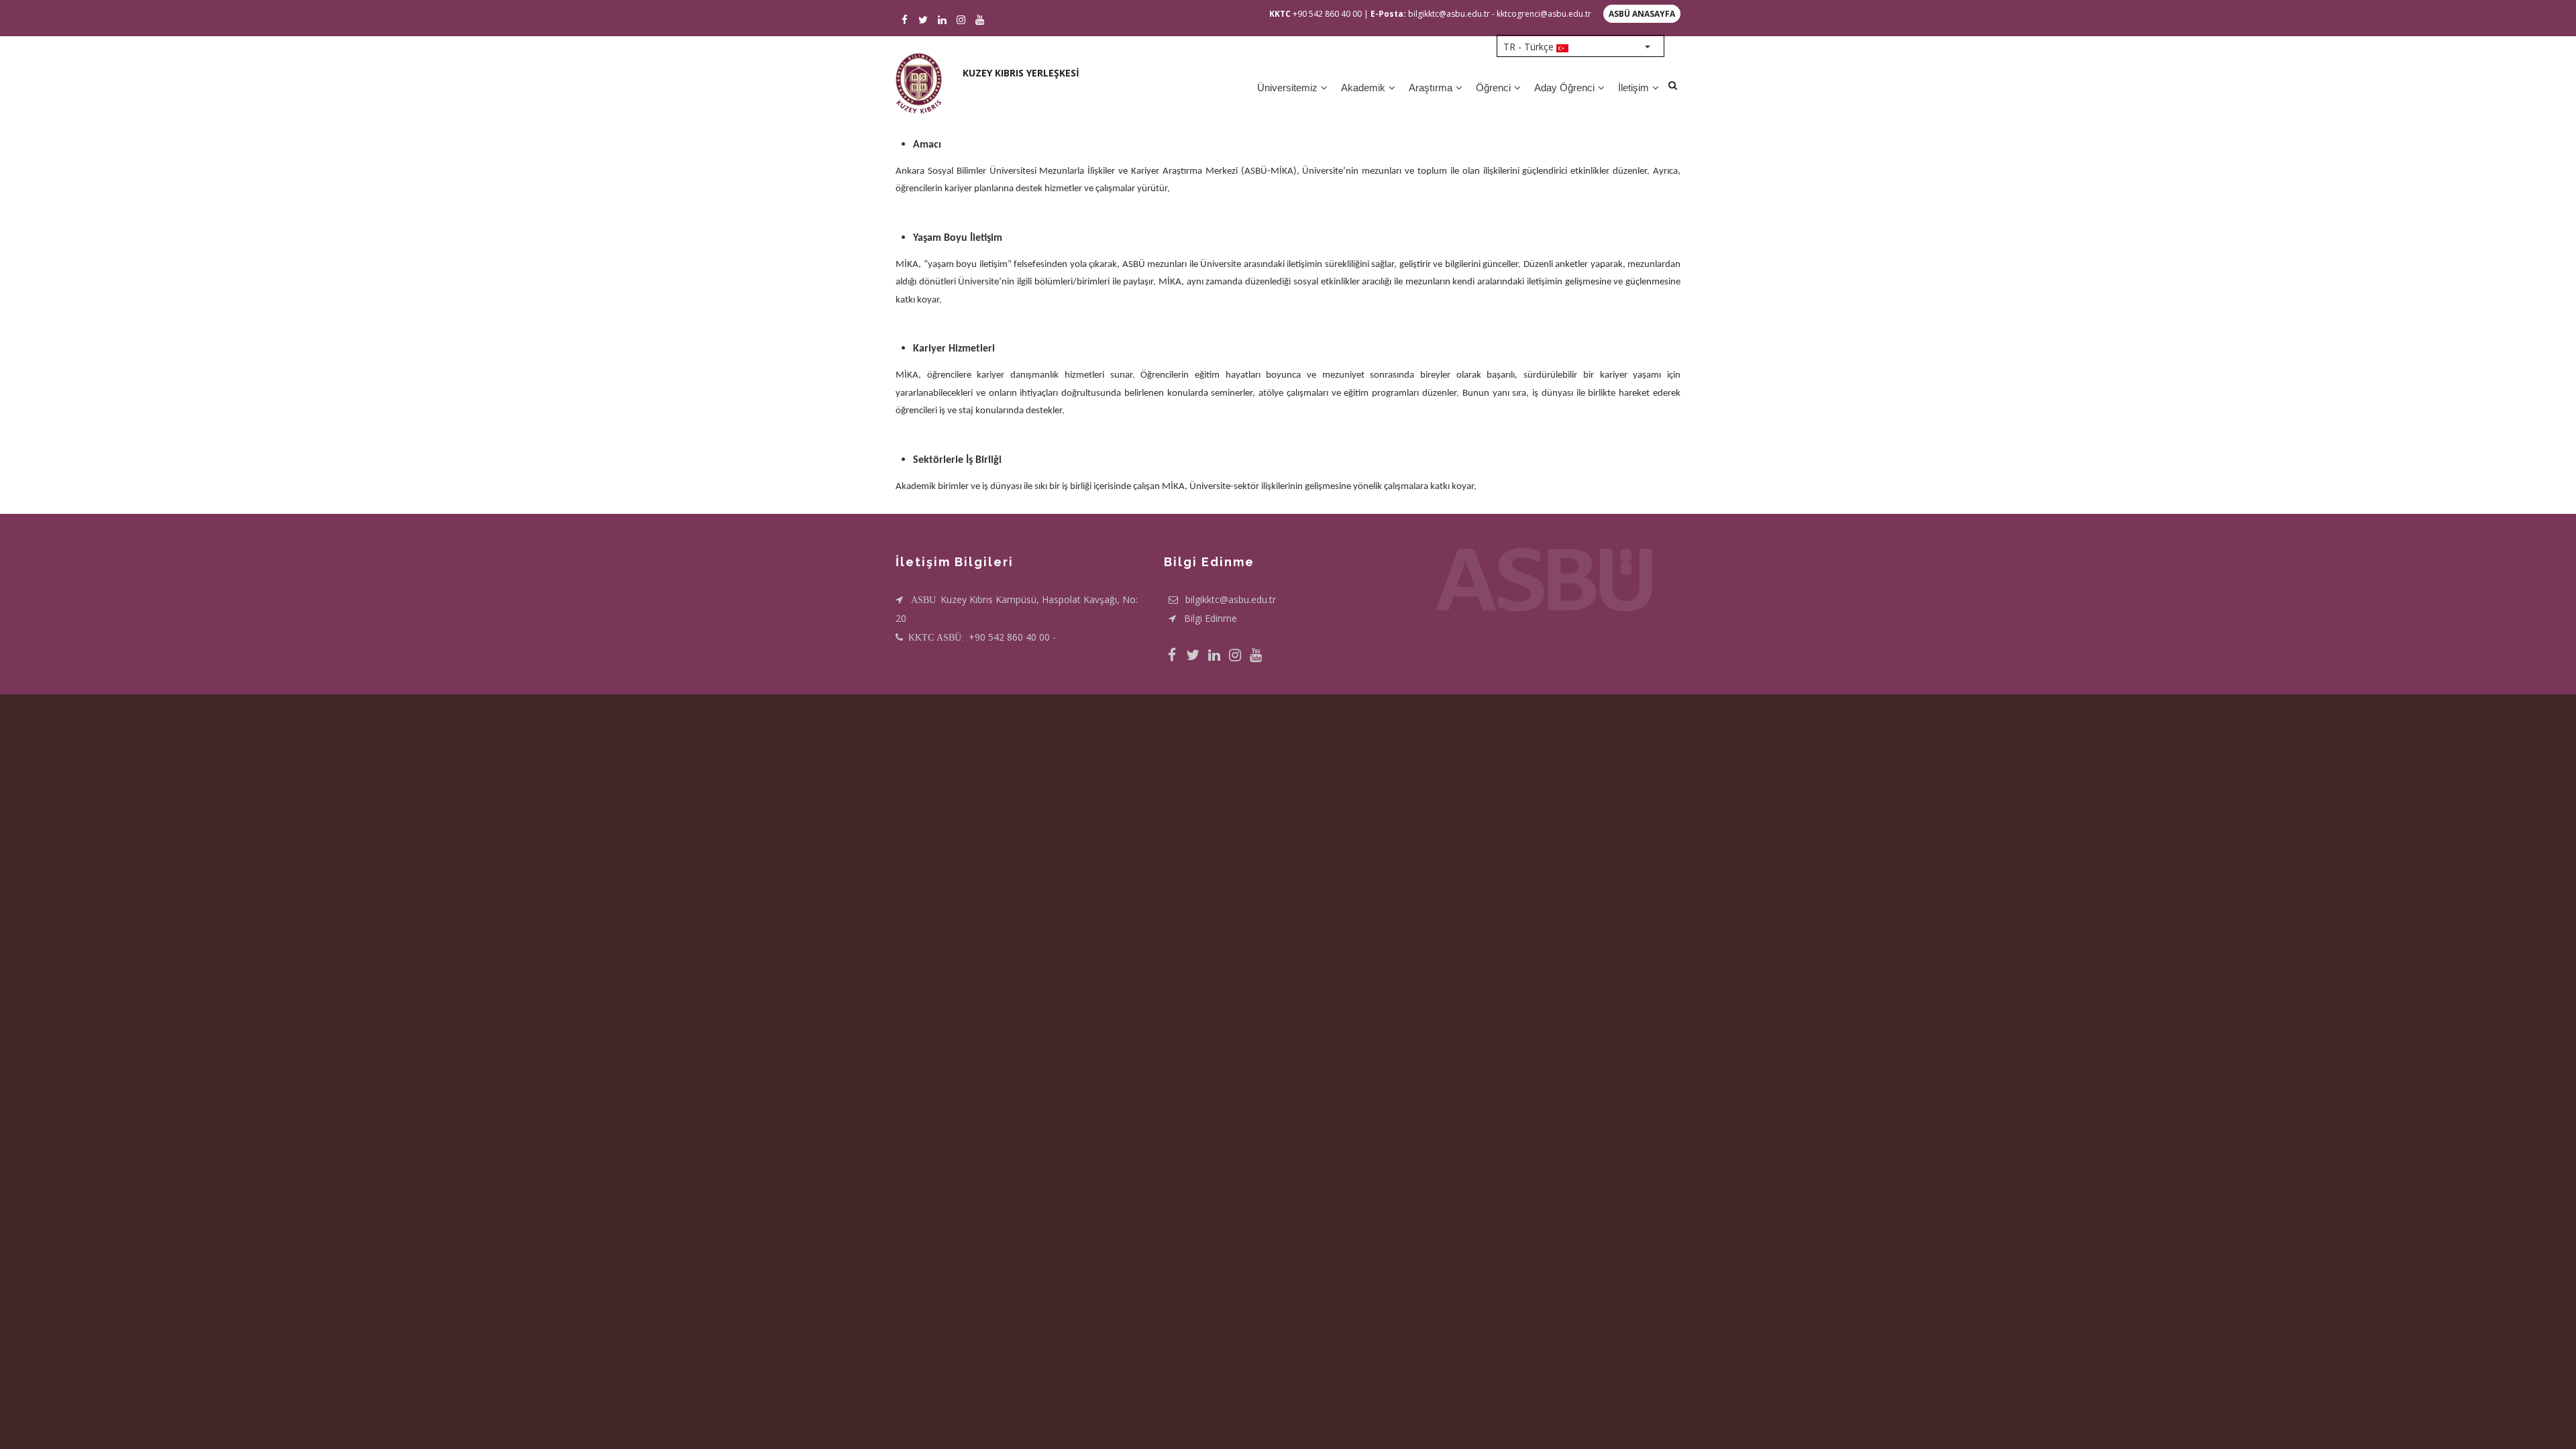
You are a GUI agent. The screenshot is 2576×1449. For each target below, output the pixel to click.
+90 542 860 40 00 (1316, 14)
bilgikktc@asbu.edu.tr (1231, 599)
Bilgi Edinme (1211, 618)
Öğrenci (1495, 88)
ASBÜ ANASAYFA (1642, 14)
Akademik (1364, 88)
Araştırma (1432, 88)
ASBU (925, 600)
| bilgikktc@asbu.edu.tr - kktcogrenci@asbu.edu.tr (1478, 14)
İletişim (1635, 88)
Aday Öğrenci (1566, 88)
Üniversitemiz (1289, 88)
